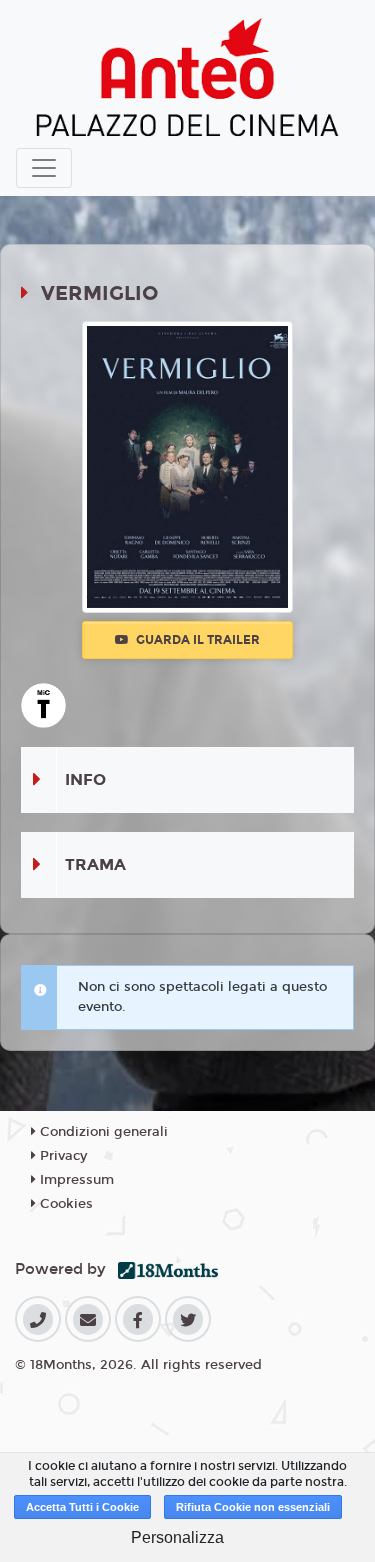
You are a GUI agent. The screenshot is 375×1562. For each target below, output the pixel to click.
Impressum (75, 1180)
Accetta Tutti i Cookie (82, 1507)
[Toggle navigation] (44, 168)
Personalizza (177, 1537)
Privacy (61, 1156)
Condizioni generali (102, 1132)
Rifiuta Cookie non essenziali (253, 1507)
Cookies (64, 1204)
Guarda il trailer (196, 640)
